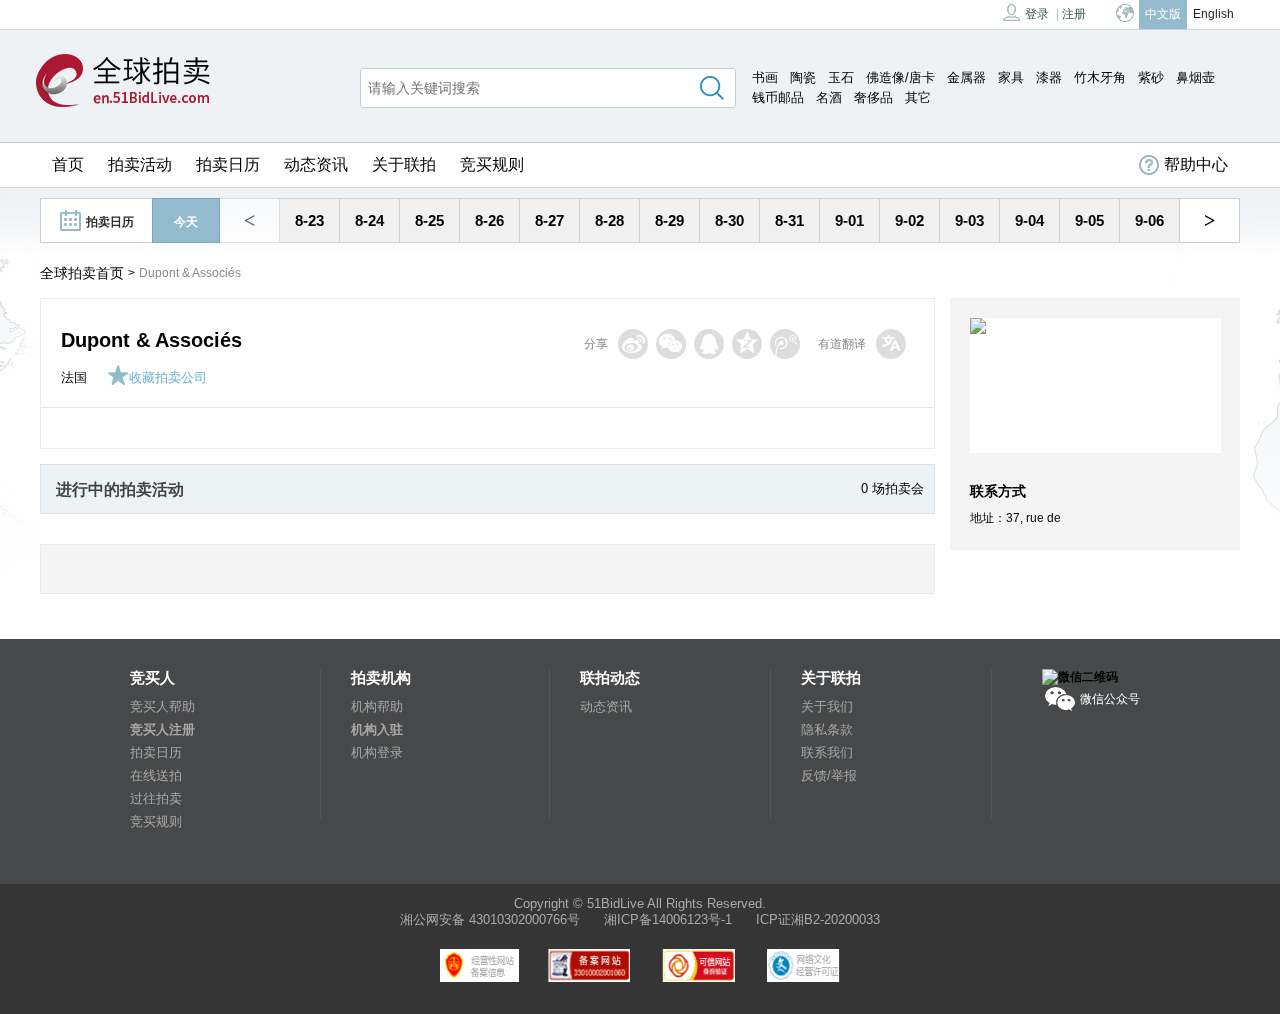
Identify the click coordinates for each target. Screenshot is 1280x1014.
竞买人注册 (162, 729)
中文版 (1163, 14)
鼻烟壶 (1195, 77)
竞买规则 (492, 164)
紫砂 (1151, 77)
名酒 (829, 97)
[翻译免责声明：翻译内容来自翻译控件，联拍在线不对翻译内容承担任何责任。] (891, 344)
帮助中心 (1196, 164)
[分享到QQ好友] (709, 344)
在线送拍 (156, 775)
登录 (1037, 14)
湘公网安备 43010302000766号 (490, 919)
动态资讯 (316, 164)
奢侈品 (873, 97)
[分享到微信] (671, 344)
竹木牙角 (1100, 77)
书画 (765, 77)
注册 (1074, 14)
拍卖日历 (228, 164)
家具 (1011, 77)
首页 (68, 164)
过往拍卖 (156, 798)
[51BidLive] (123, 82)
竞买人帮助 (162, 706)
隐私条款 (827, 729)
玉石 (841, 77)
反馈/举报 (829, 775)
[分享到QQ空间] (747, 344)
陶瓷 (803, 77)
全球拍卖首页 (82, 273)
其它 (918, 97)
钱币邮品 (778, 97)
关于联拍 (404, 164)
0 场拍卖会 (892, 488)
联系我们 (827, 752)
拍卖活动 (140, 164)
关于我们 (827, 706)
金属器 (966, 77)
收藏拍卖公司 (168, 377)
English (1213, 14)
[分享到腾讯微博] (785, 344)
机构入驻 (377, 729)
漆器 (1049, 77)
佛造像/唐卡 (900, 77)
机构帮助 (377, 706)
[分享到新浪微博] (633, 344)
